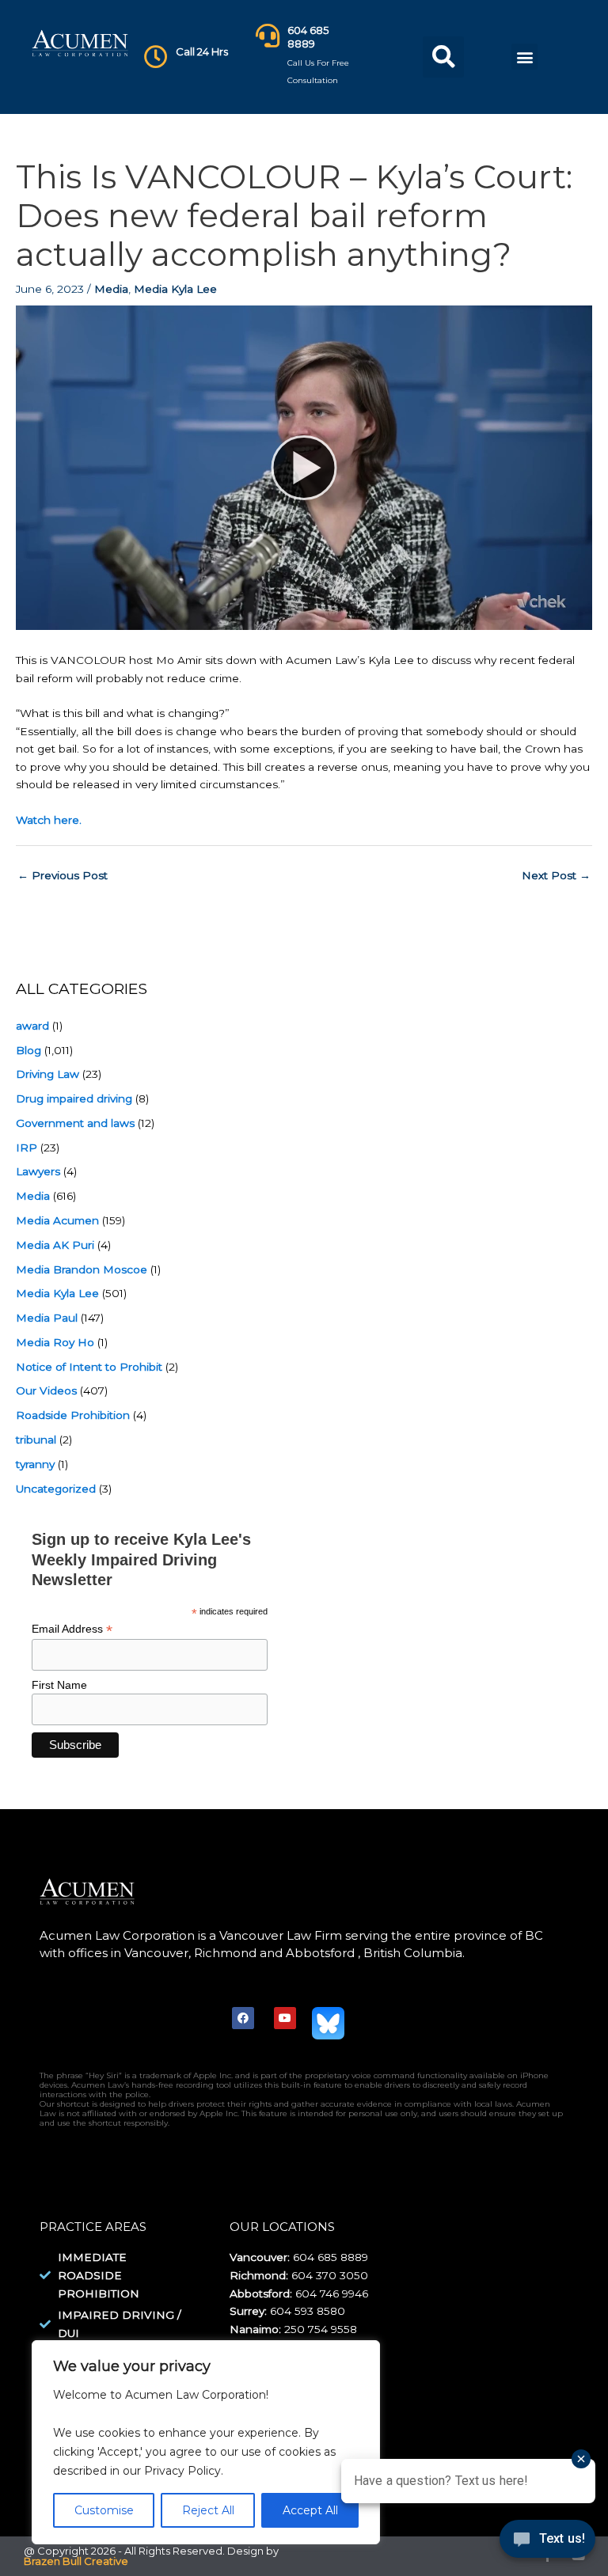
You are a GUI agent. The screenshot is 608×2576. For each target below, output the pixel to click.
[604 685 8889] (268, 36)
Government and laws (75, 1123)
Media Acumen (57, 1220)
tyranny (35, 1464)
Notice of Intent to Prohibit (89, 1367)
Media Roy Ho (55, 1342)
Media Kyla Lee (175, 289)
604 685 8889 (308, 37)
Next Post (556, 875)
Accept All (310, 2510)
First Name (59, 1685)
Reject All (208, 2510)
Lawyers (38, 1171)
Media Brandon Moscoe (82, 1269)
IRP (27, 1148)
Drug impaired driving (74, 1098)
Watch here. (49, 820)
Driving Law (47, 1074)
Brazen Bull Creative (76, 2561)
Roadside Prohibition (73, 1415)
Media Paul (47, 1318)
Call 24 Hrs (202, 51)
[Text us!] (547, 2543)
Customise (104, 2510)
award (32, 1026)
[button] (443, 57)
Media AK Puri (55, 1245)
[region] (206, 2443)
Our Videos (46, 1390)
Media (111, 289)
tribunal (36, 1440)
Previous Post (63, 875)
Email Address (72, 1629)
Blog (28, 1050)
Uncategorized (56, 1489)
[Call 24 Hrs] (156, 57)
